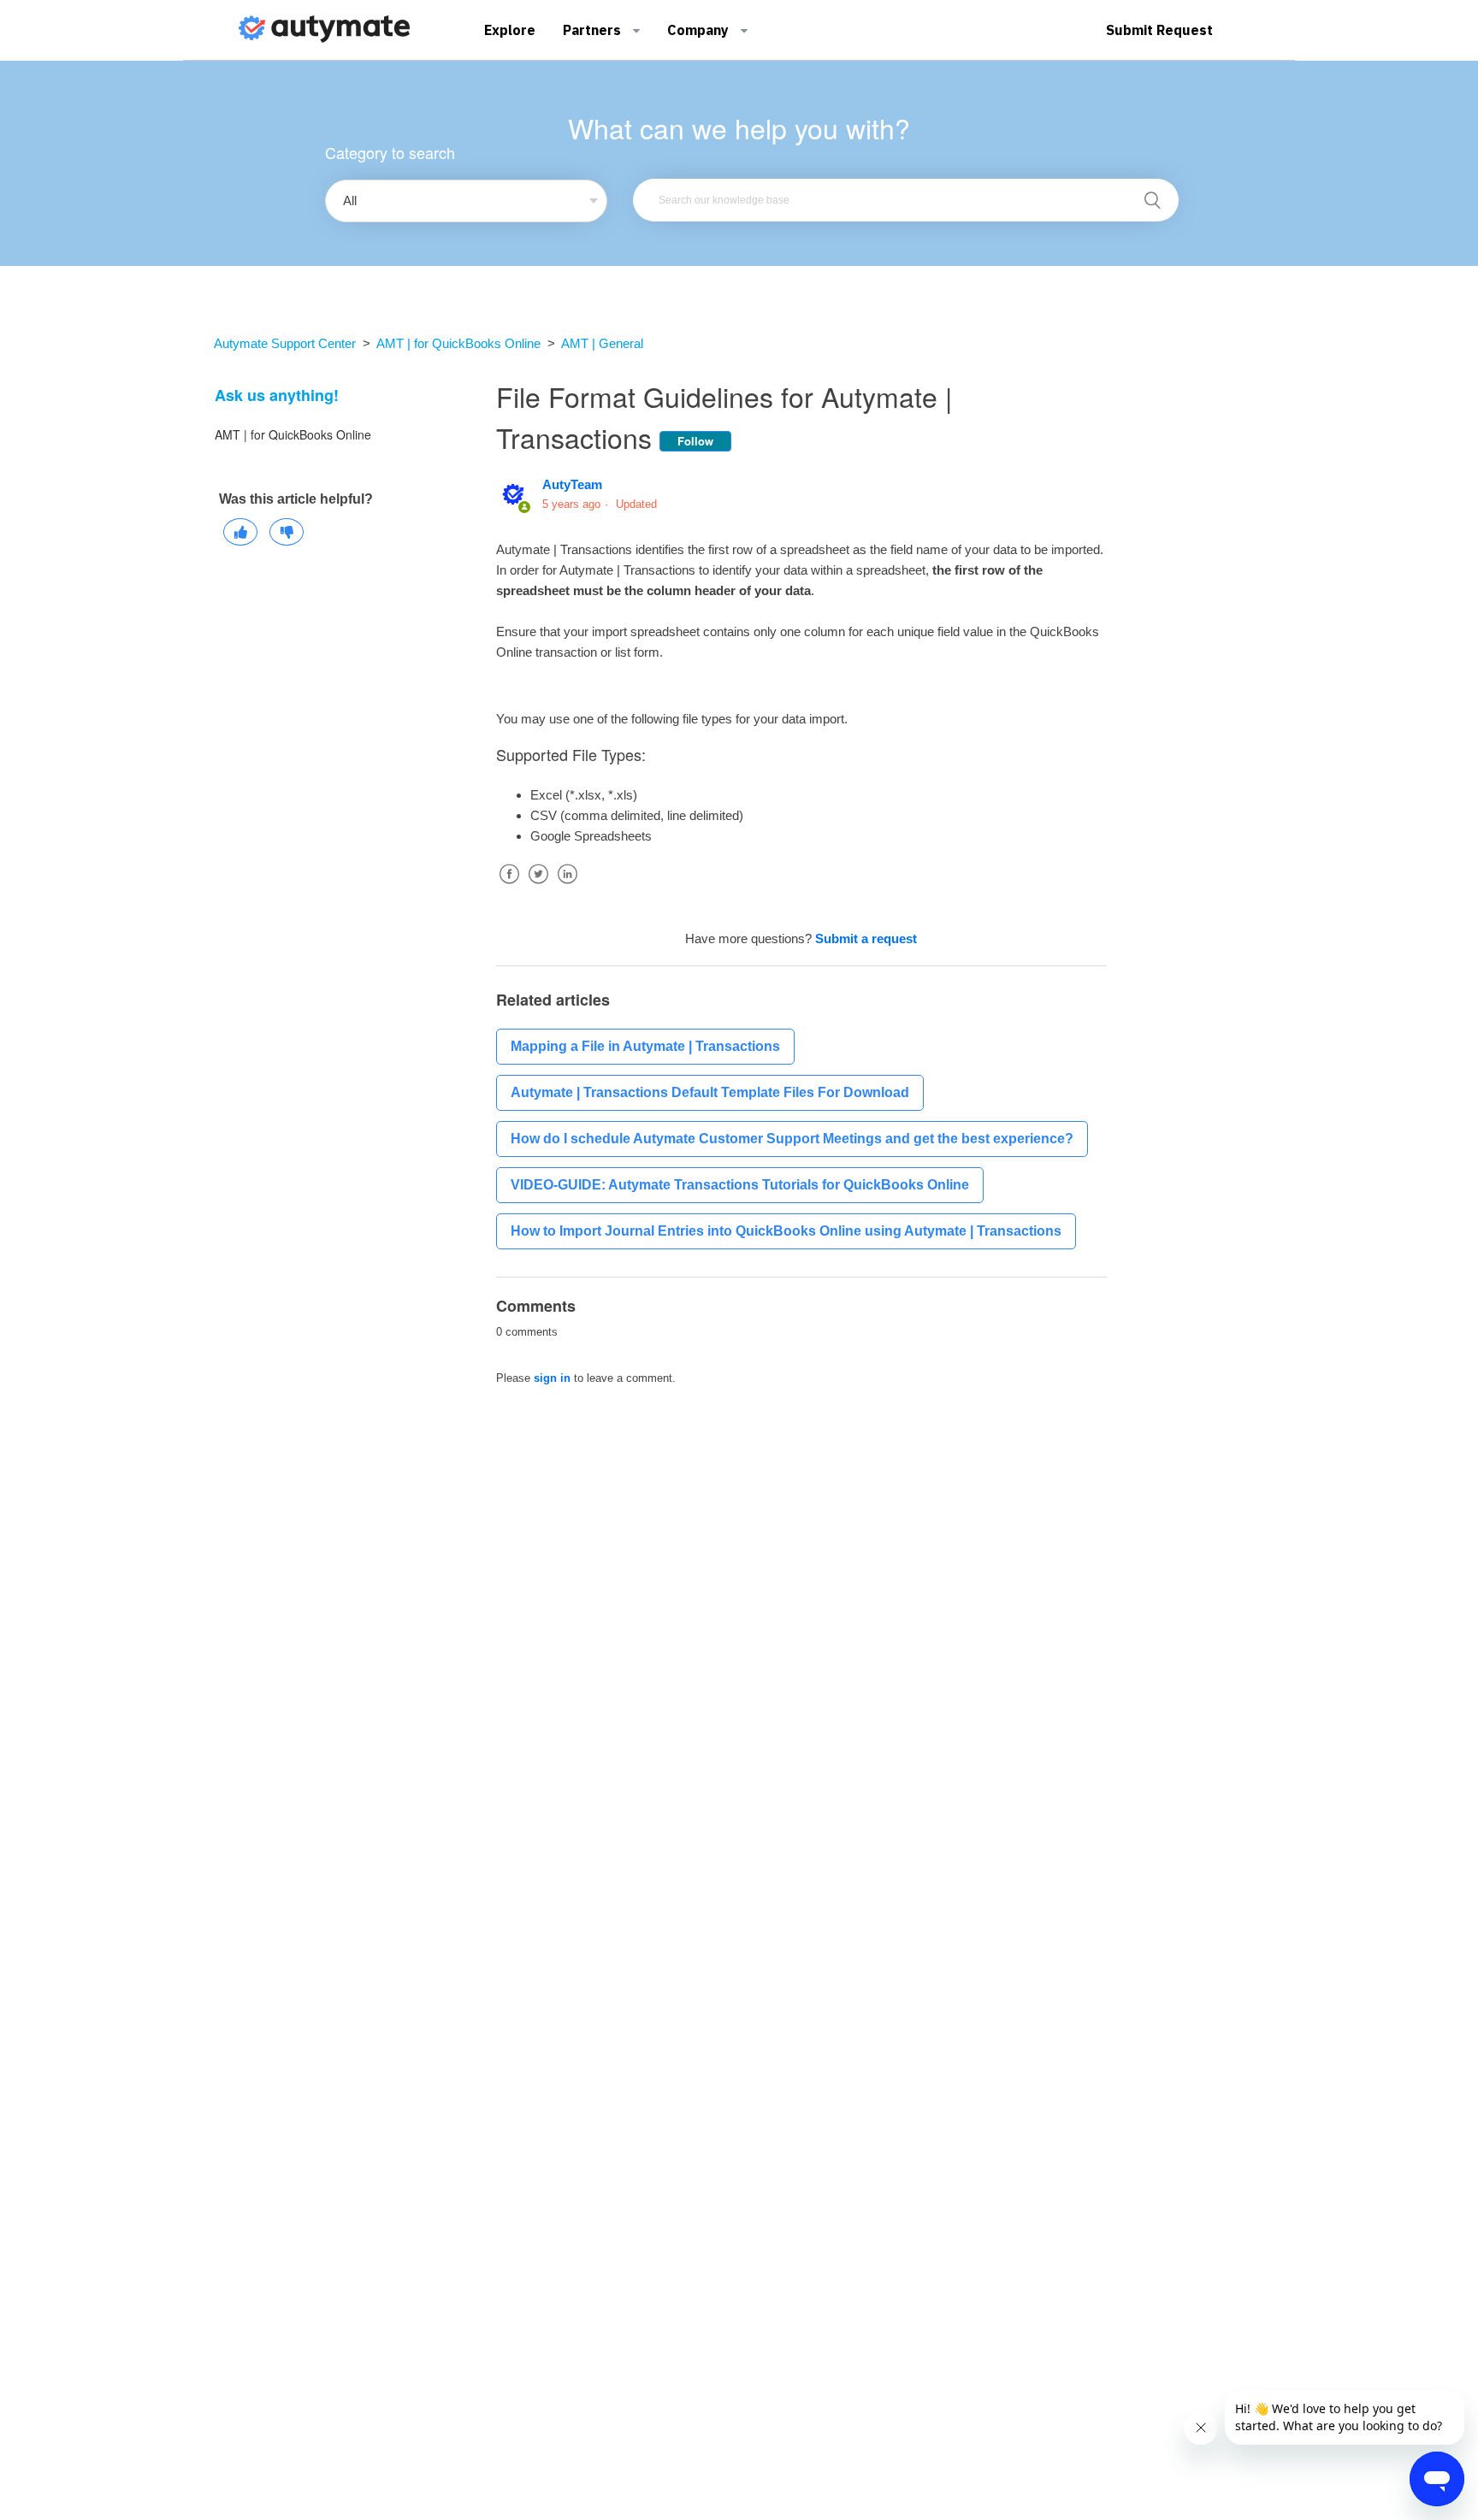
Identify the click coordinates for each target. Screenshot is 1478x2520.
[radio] (240, 532)
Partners (594, 30)
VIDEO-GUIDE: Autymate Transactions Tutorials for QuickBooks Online (740, 1185)
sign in (552, 1378)
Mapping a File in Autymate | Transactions (645, 1046)
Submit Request (1159, 30)
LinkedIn (567, 887)
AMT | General (602, 343)
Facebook (509, 887)
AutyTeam (572, 484)
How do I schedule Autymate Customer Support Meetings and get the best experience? (792, 1139)
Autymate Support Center (285, 343)
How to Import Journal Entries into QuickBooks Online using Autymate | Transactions (786, 1231)
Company (700, 30)
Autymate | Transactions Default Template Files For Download (710, 1092)
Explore (510, 30)
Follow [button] (695, 441)
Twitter (538, 887)
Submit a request (866, 938)
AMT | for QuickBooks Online (458, 343)
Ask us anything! (277, 395)
